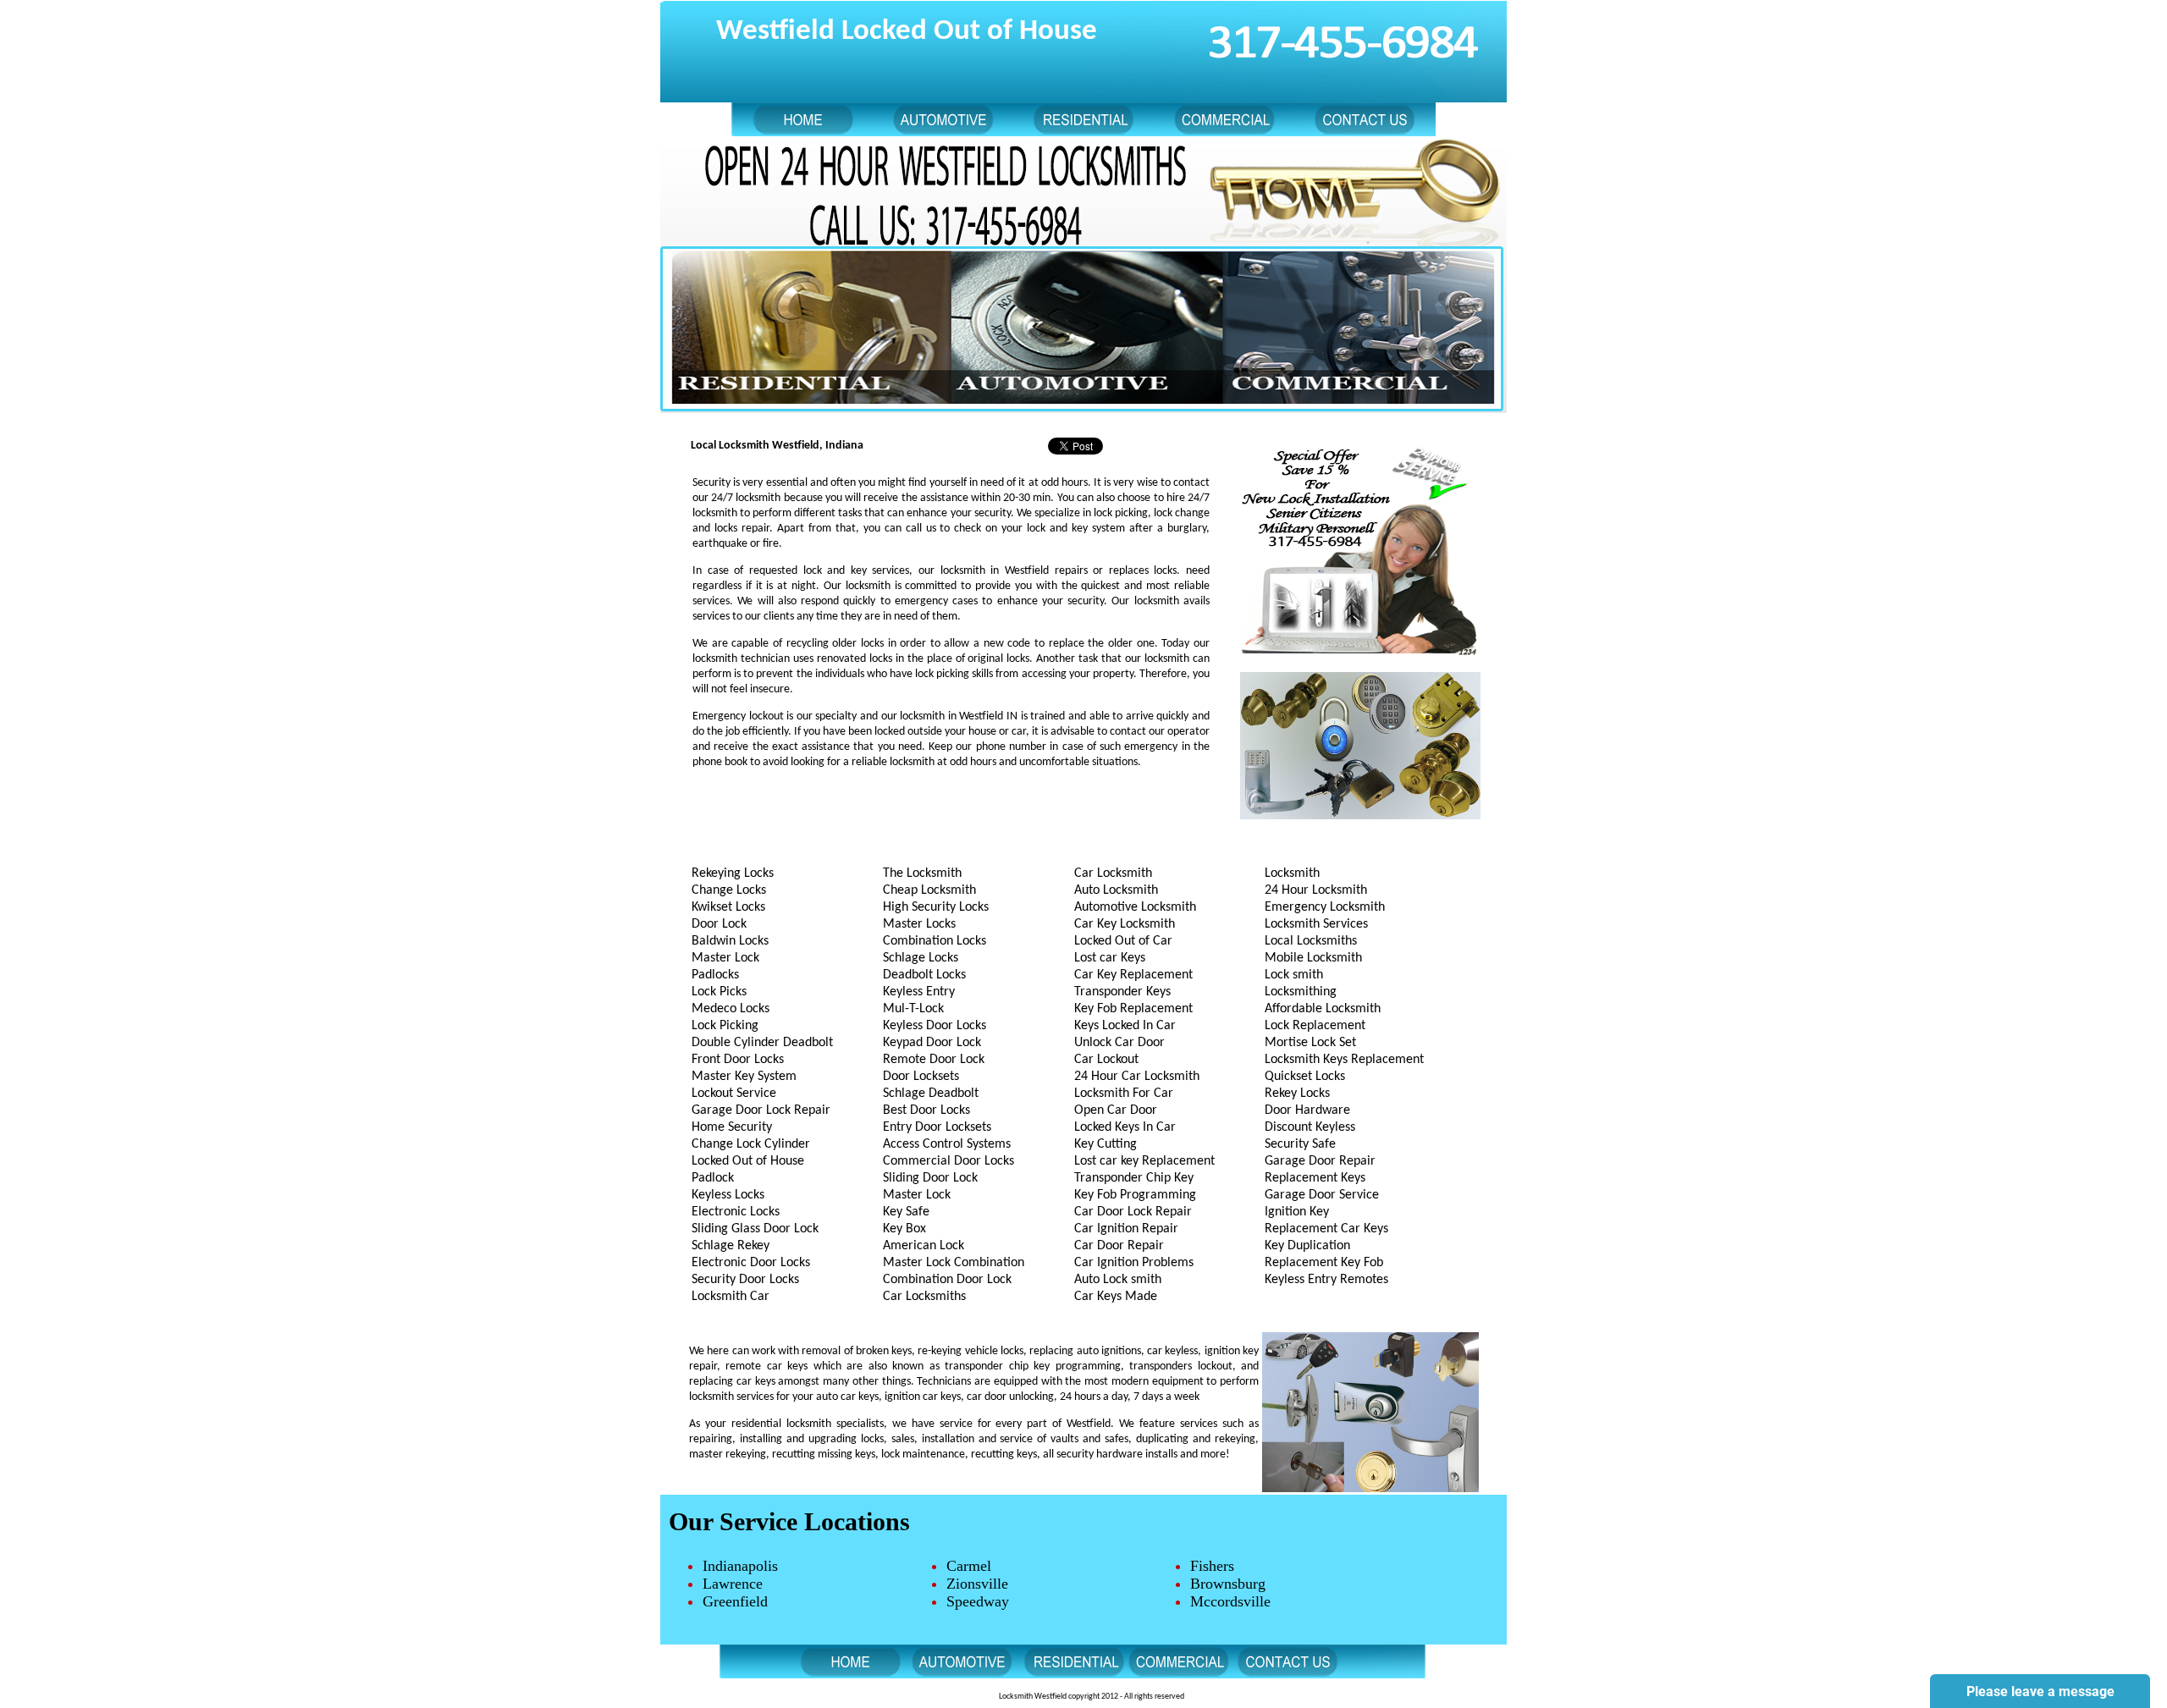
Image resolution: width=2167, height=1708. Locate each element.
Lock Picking (725, 1026)
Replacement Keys (1315, 1178)
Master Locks (919, 924)
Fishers (1212, 1566)
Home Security (732, 1127)
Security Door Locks (745, 1280)
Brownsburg (1228, 1584)
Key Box (904, 1229)
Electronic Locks (736, 1212)
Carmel (969, 1566)
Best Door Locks (926, 1110)
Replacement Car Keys (1326, 1229)
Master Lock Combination (954, 1263)
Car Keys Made (1116, 1297)
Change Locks (729, 890)
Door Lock (719, 924)
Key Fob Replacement (1133, 1009)
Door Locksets (921, 1077)
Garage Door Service (1322, 1195)
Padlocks (715, 975)
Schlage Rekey (731, 1246)
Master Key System (744, 1077)
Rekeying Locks (733, 873)
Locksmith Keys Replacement (1344, 1060)
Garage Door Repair (1320, 1161)
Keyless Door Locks (935, 1026)
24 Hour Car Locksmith (1137, 1077)
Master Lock (725, 958)
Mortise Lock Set (1310, 1043)
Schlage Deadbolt (931, 1094)
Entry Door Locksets (937, 1127)
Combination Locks (935, 941)
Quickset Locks (1305, 1077)
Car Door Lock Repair (1133, 1212)
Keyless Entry (919, 992)
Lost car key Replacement (1144, 1161)
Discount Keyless (1310, 1127)
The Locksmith (922, 873)
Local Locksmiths (1311, 941)
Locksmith (1292, 873)
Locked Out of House (748, 1161)
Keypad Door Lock (932, 1043)
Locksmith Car (731, 1297)
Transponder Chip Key (1134, 1178)
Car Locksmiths (924, 1297)
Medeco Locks (731, 1009)
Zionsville (977, 1584)
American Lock (924, 1246)
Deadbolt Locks (924, 975)
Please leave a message (2040, 1691)
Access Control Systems (947, 1144)
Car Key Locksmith (1125, 924)
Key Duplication (1307, 1246)
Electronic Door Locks (751, 1263)
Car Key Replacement (1133, 975)
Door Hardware (1307, 1110)
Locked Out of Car (1123, 941)
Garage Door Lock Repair (761, 1110)
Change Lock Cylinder (751, 1144)
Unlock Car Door (1119, 1043)
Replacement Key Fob (1324, 1263)
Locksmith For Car (1124, 1094)
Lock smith (1294, 975)
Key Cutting (1106, 1144)
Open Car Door (1116, 1110)
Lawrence (733, 1584)
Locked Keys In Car (1125, 1127)
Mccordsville (1230, 1601)
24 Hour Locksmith (1316, 890)
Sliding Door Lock (930, 1178)
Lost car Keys (1110, 958)
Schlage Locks (921, 958)
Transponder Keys (1122, 992)
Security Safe (1300, 1144)
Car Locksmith (1113, 873)
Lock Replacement (1315, 1026)
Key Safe (906, 1212)
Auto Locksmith (1116, 890)
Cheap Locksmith (929, 890)
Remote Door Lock (934, 1060)
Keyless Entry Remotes (1326, 1280)
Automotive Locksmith (1135, 907)
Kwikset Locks (728, 907)
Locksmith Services (1316, 924)
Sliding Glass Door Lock (755, 1229)
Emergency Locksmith (1325, 907)
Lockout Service (734, 1094)
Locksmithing (1301, 992)
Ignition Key (1297, 1212)
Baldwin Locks (730, 941)
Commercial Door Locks (948, 1161)
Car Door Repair (1119, 1246)
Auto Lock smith (1118, 1280)
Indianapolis (740, 1566)
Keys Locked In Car (1125, 1026)
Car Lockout (1106, 1060)
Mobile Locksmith (1313, 958)
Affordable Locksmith (1323, 1009)
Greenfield (735, 1601)
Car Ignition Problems (1134, 1263)
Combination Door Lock (947, 1280)
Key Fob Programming (1135, 1195)
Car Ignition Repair (1126, 1229)
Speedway (978, 1601)
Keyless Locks (728, 1195)
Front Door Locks (738, 1060)
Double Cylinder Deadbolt (762, 1043)
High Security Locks (936, 907)
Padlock (713, 1178)
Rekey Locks (1297, 1094)
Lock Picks (719, 992)
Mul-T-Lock (913, 1009)
